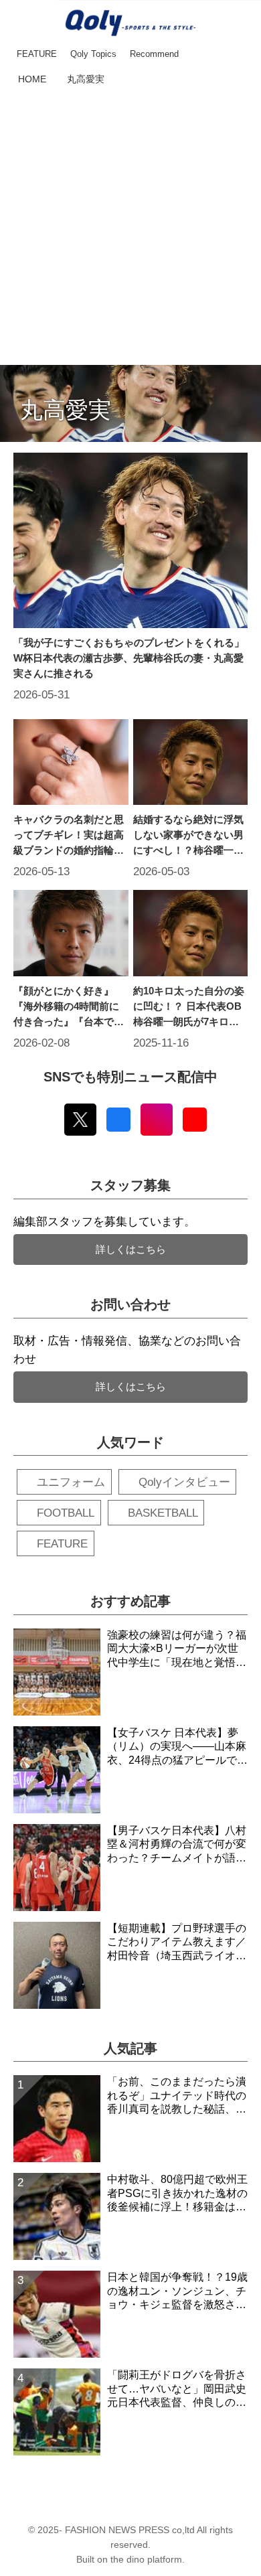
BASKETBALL (163, 1513)
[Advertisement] (130, 228)
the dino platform (146, 2560)
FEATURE (62, 1544)
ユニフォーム (71, 1482)
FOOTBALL (66, 1513)
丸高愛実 (66, 410)
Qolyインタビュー (184, 1482)
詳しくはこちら (131, 1249)
